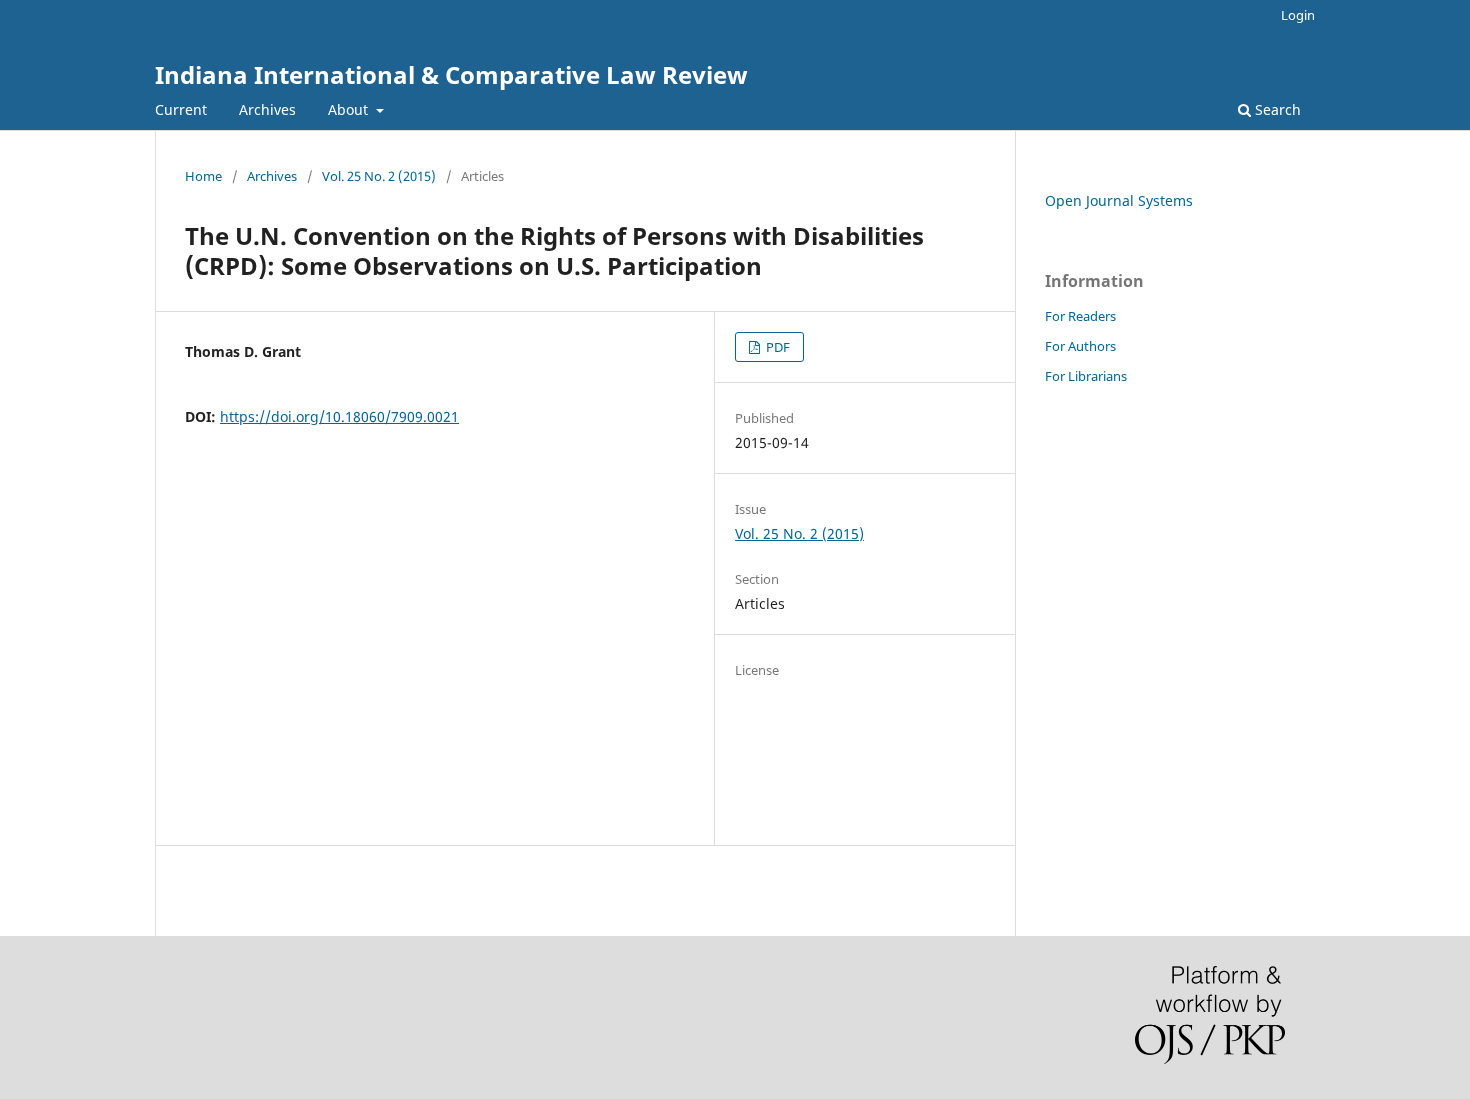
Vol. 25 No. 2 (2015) (379, 176)
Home (203, 176)
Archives (267, 109)
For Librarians (1086, 376)
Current (181, 109)
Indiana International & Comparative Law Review (451, 74)
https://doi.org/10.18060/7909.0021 (339, 416)
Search (1276, 109)
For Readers (1080, 316)
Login (1298, 15)
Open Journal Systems (1119, 200)
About (350, 109)
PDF (776, 347)
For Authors (1080, 346)
